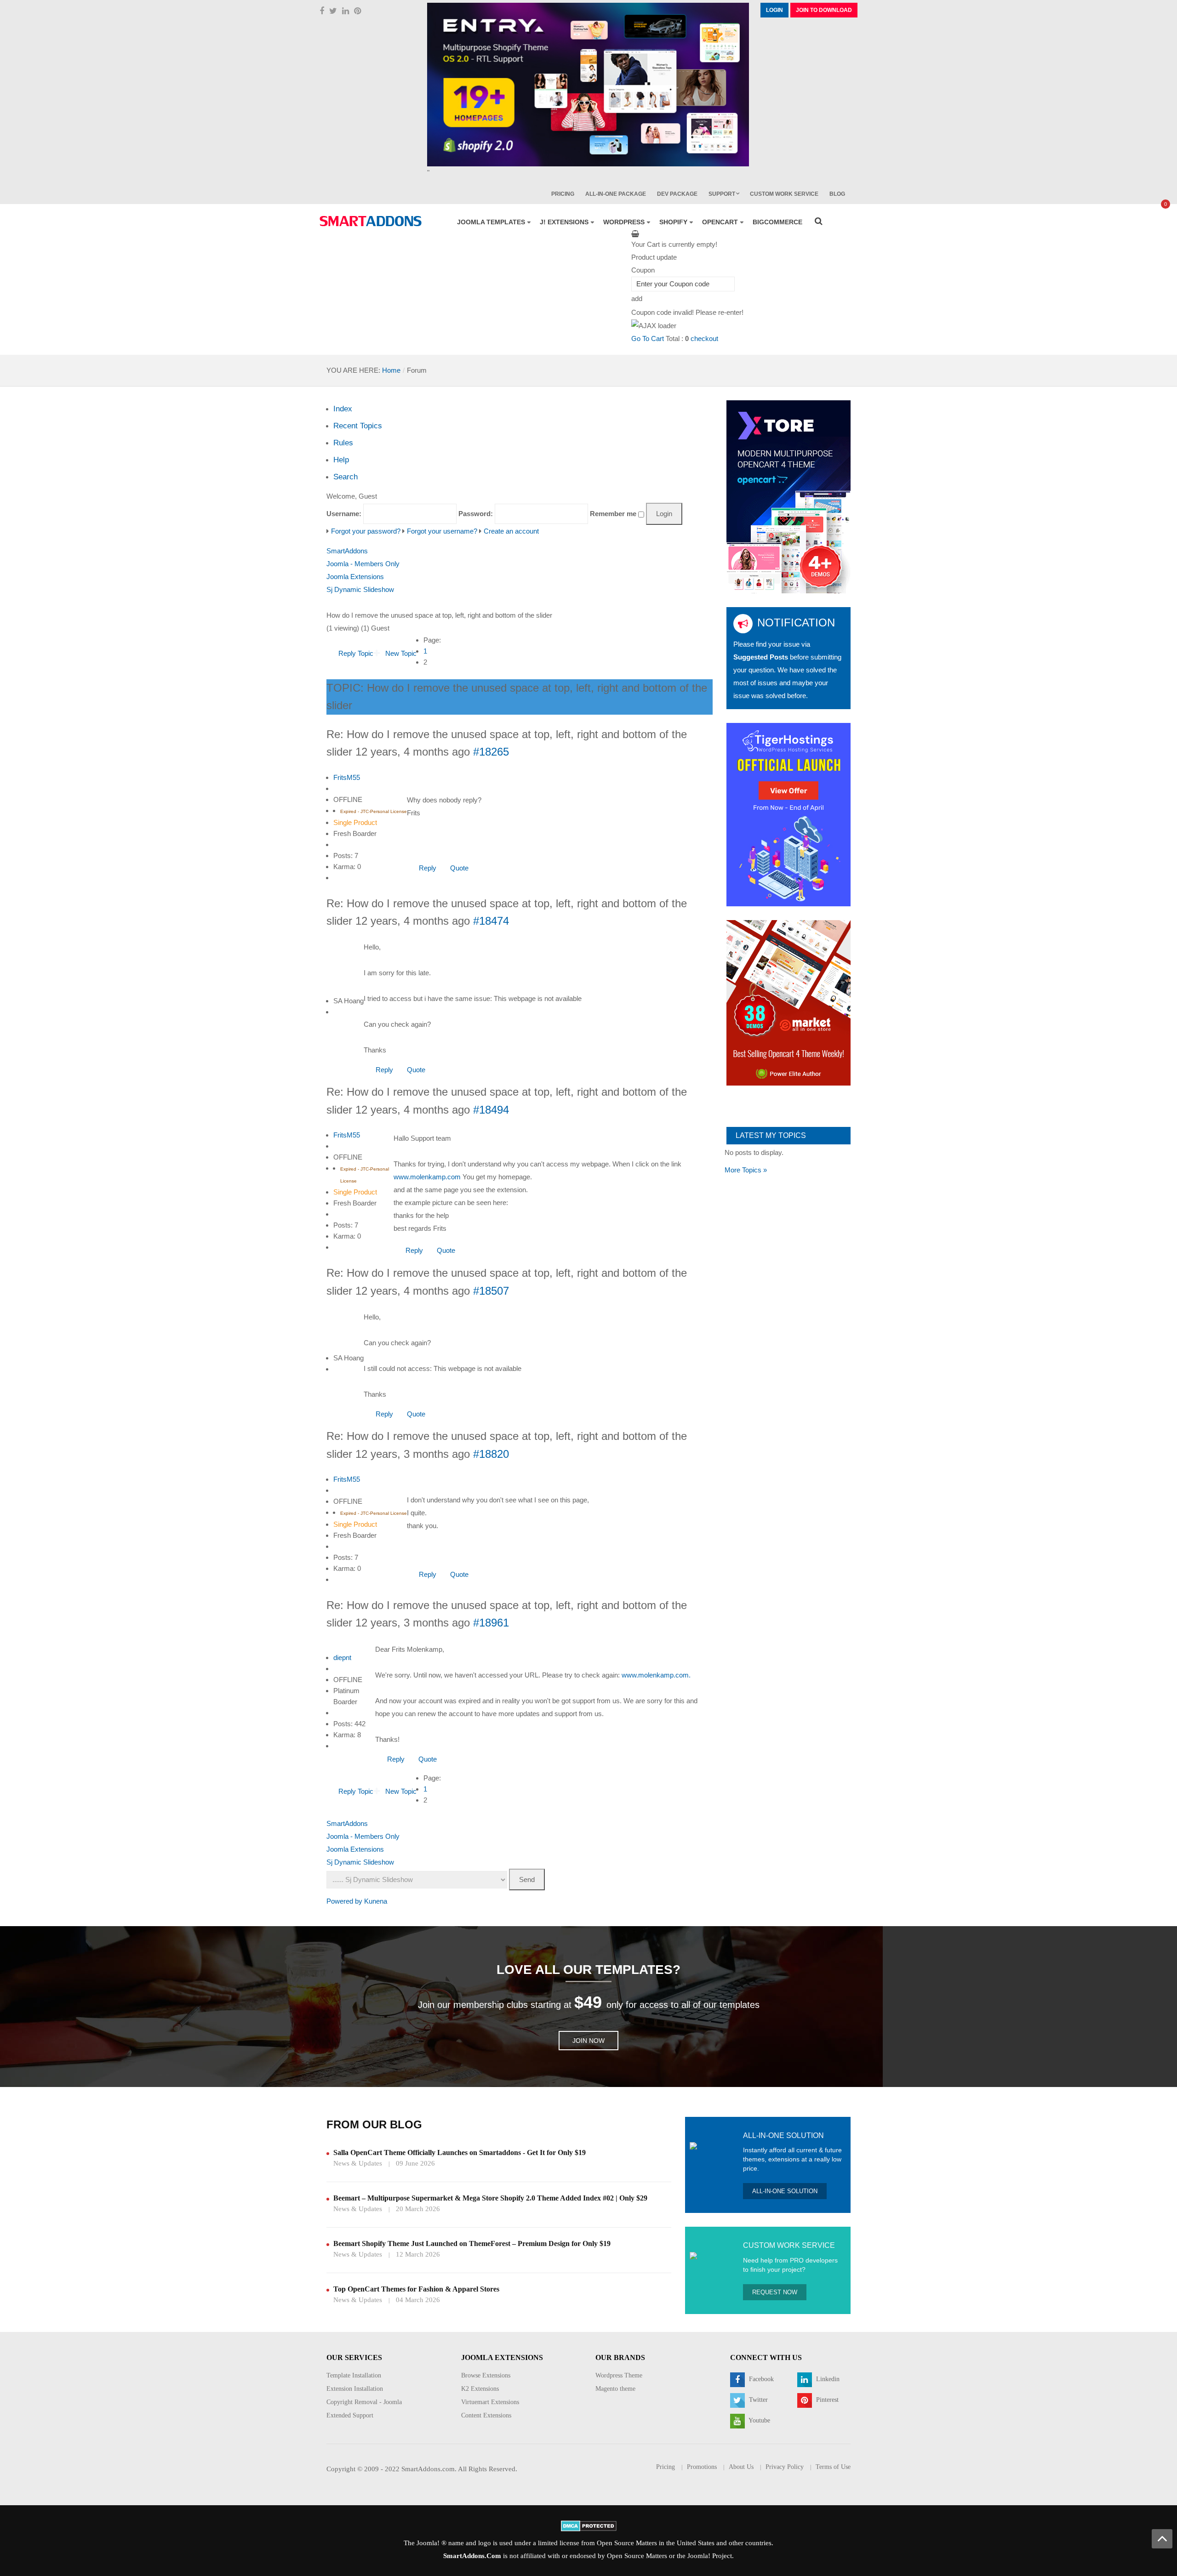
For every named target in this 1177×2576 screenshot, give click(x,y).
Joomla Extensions (355, 577)
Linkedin (827, 2379)
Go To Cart (648, 338)
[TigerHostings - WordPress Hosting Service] (788, 814)
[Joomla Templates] (371, 221)
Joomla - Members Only (363, 564)
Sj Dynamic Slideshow (360, 589)
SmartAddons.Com (472, 2556)
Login (774, 10)
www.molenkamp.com (427, 1177)
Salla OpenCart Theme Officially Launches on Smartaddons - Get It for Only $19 (460, 2152)
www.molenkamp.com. (656, 1675)
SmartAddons (347, 551)
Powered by (344, 1901)
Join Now (588, 2041)
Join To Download (824, 10)
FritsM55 (347, 777)
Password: (476, 514)
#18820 (491, 1454)
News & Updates (358, 2163)
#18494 (491, 1110)
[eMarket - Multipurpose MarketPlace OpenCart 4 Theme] (788, 1002)
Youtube (759, 2420)
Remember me (613, 514)
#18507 (491, 1291)
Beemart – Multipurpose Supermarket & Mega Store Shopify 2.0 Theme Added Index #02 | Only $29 (490, 2198)
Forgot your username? (442, 531)
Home (391, 370)
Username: (344, 514)
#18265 (491, 752)
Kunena (376, 1901)
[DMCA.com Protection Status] (589, 2525)
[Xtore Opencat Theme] (788, 496)
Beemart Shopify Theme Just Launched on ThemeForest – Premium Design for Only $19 (472, 2243)
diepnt (342, 1658)
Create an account (511, 531)
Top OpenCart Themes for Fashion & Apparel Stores (416, 2289)
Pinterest (826, 2400)
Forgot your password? (366, 531)
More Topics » (746, 1170)
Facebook (760, 2379)
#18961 (491, 1623)
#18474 (491, 921)
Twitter (757, 2400)
